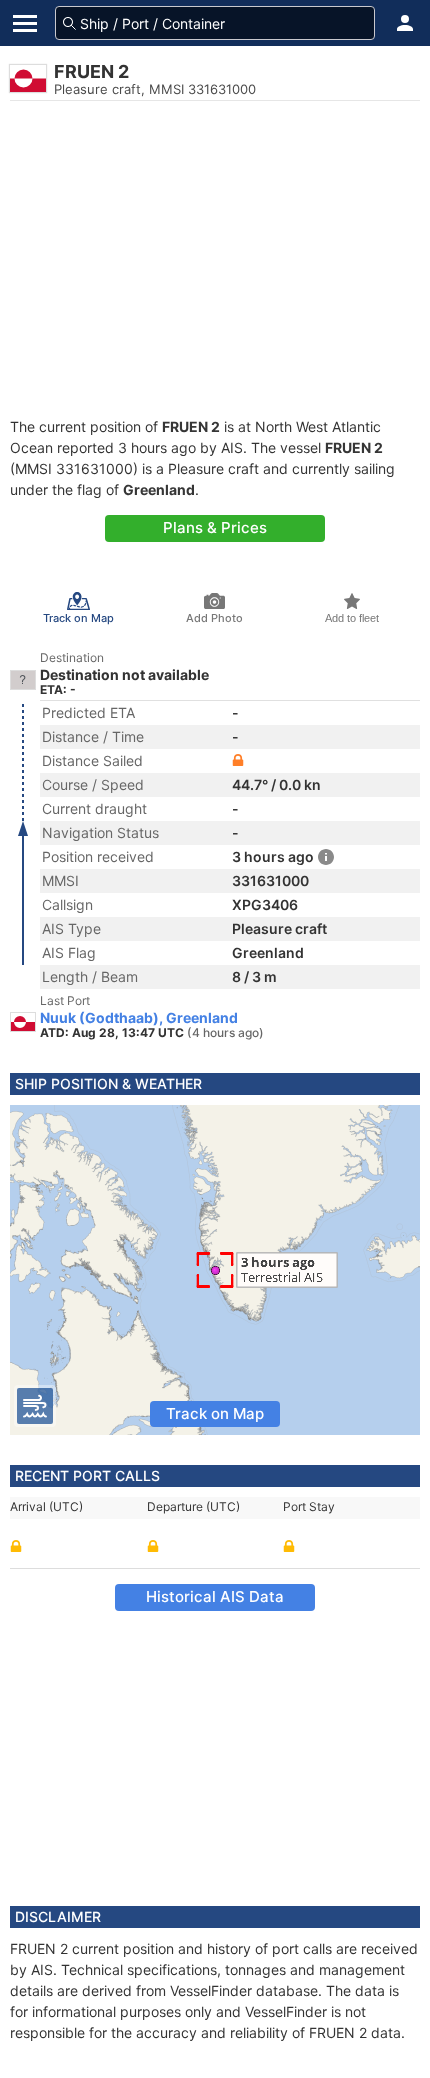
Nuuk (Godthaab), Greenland (139, 1018)
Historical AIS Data (215, 1596)
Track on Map (215, 1413)
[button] (405, 23)
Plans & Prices (215, 527)
